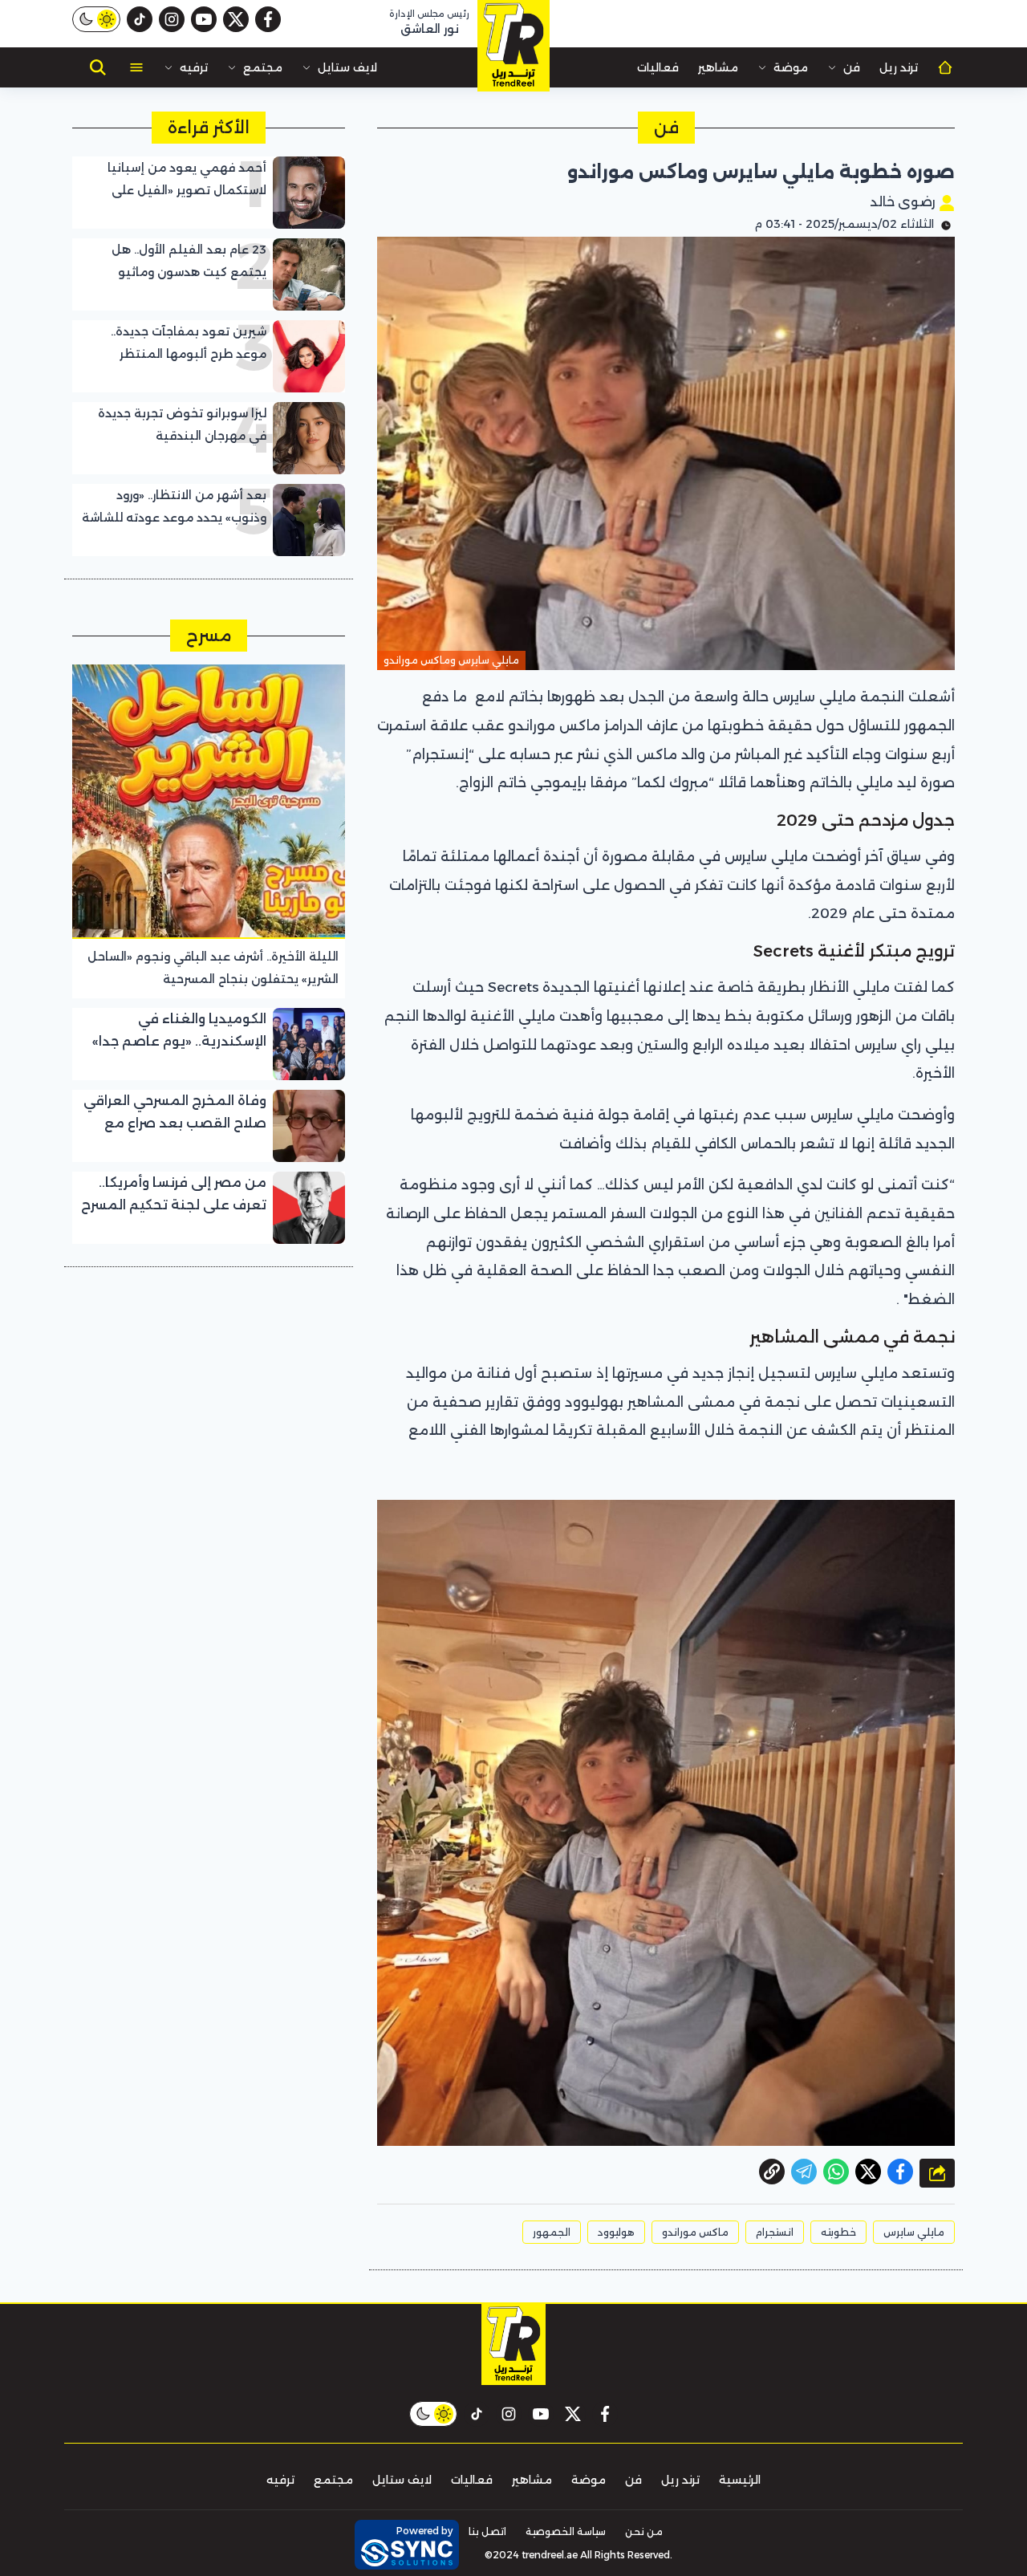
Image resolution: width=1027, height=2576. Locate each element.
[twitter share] (868, 2172)
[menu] (136, 67)
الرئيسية (740, 2480)
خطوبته (838, 2232)
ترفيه (194, 67)
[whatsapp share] (836, 2172)
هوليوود (616, 2232)
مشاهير (718, 67)
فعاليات (658, 67)
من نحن (644, 2531)
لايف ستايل (347, 67)
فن (852, 67)
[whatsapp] (772, 2172)
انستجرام (775, 2232)
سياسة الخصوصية (566, 2531)
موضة (791, 67)
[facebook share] (900, 2172)
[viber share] (804, 2172)
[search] (98, 67)
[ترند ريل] (513, 46)
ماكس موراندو (695, 2232)
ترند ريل (899, 67)
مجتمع (263, 67)
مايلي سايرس (914, 2232)
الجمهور (552, 2232)
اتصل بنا (487, 2531)
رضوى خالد (904, 202)
